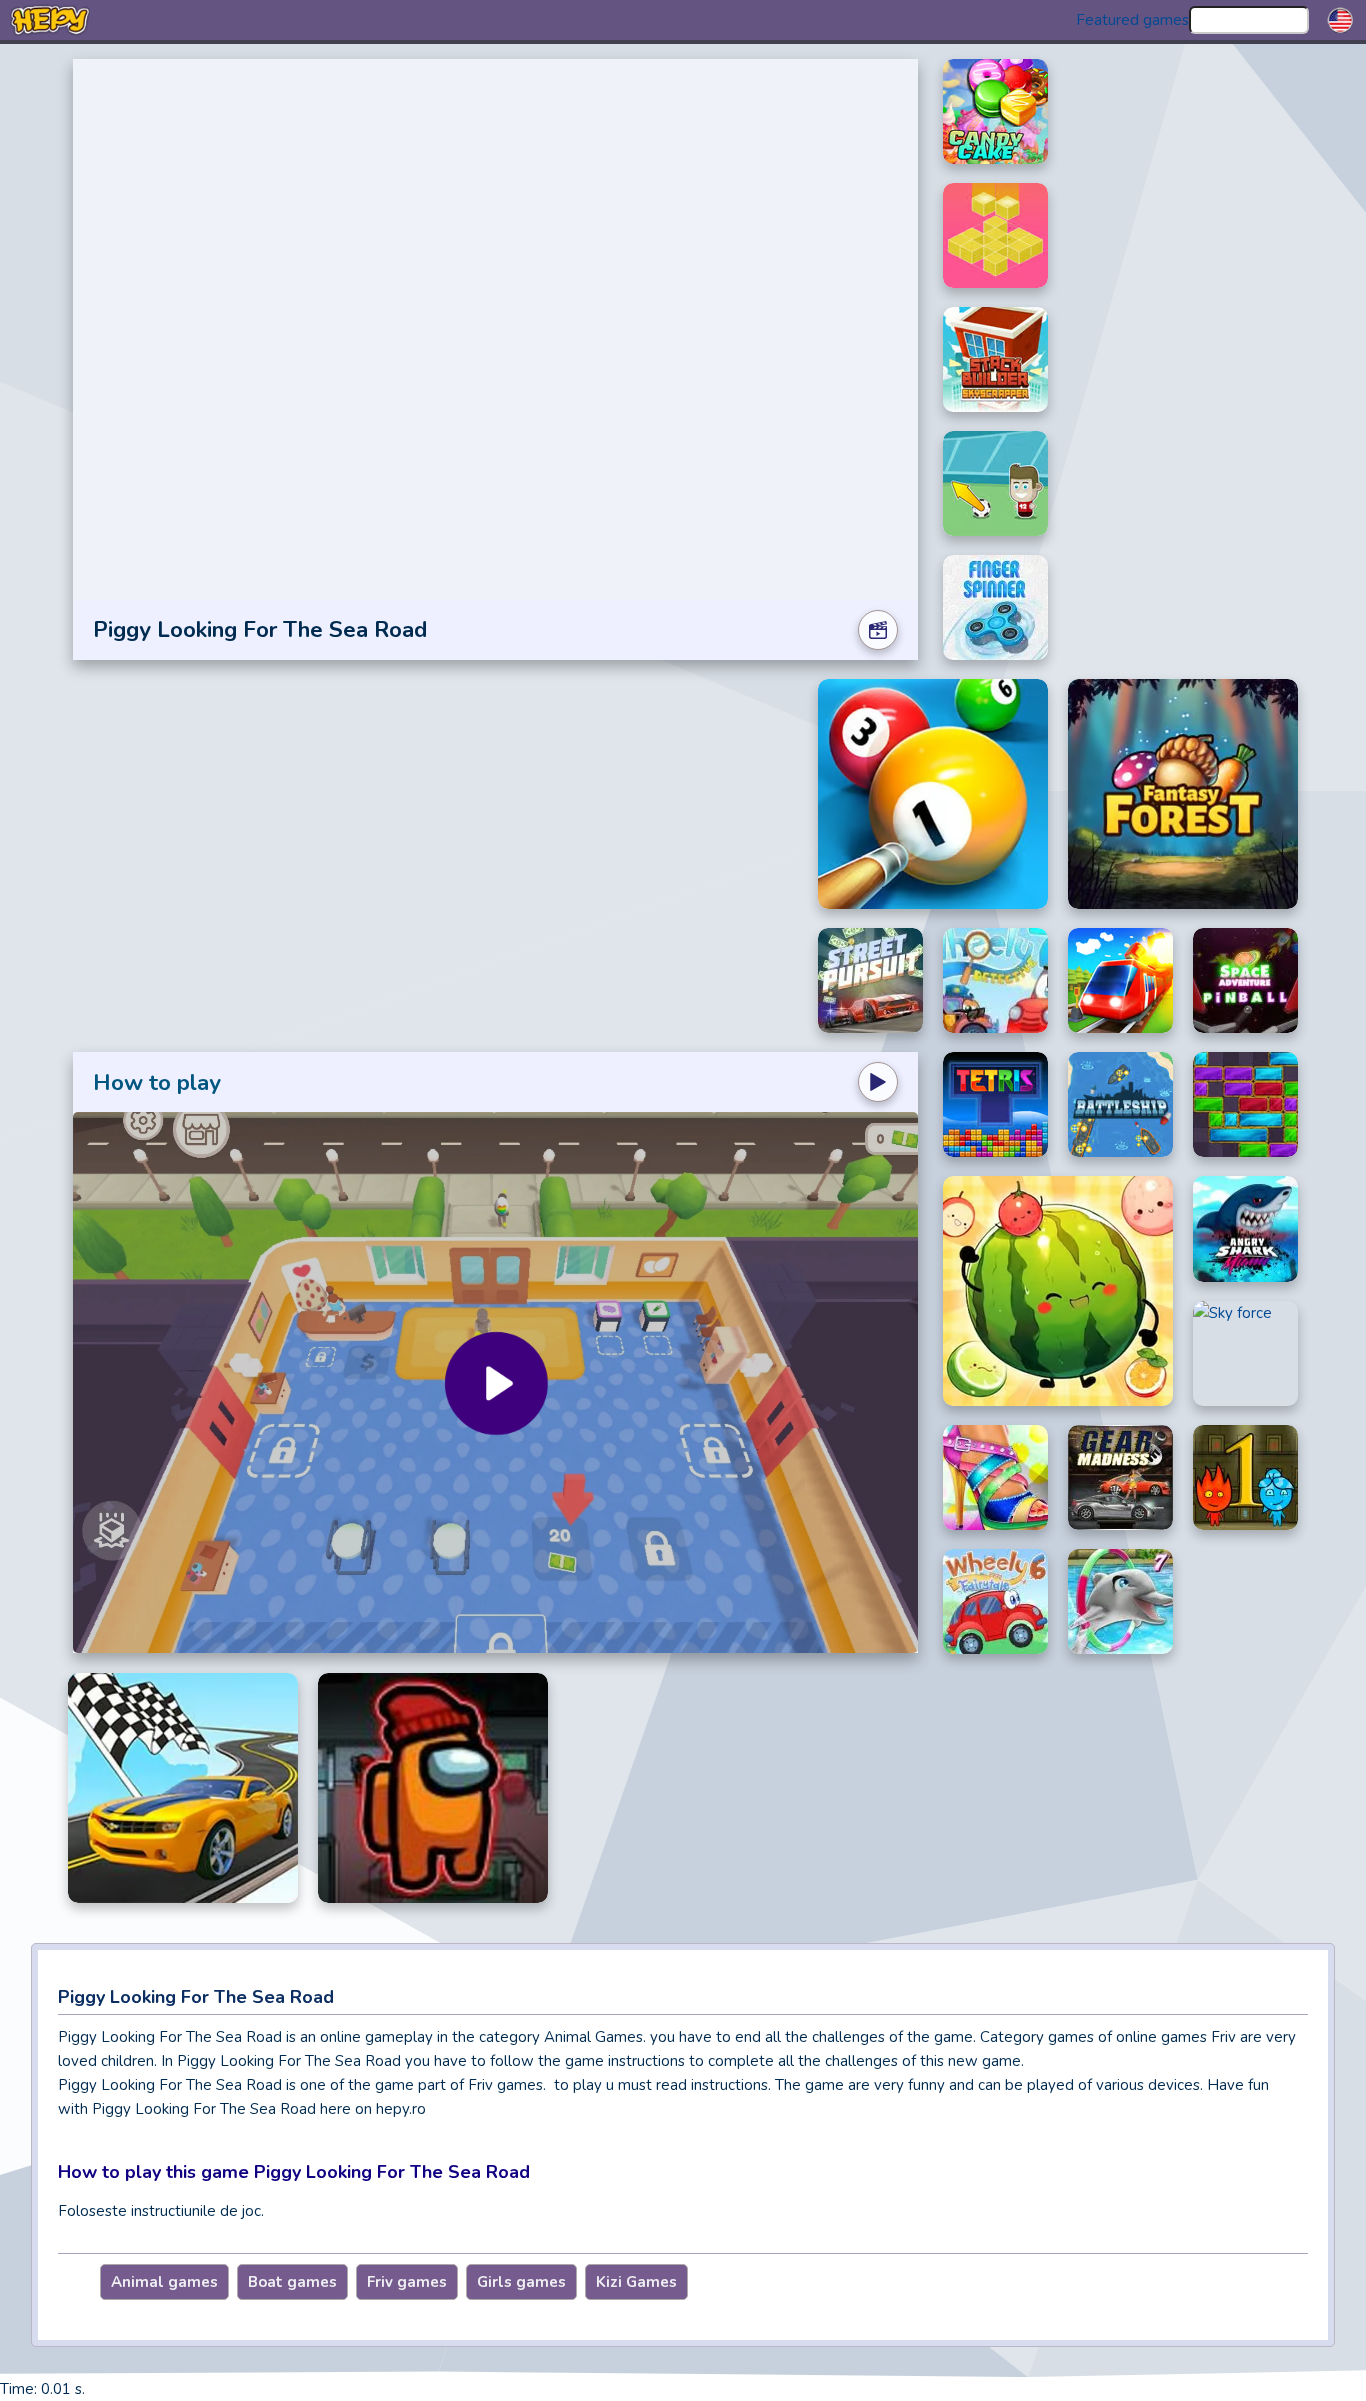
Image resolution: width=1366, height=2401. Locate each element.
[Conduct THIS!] (1120, 980)
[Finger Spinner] (995, 607)
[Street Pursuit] (870, 980)
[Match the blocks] (995, 235)
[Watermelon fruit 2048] (1058, 1291)
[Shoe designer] (995, 1477)
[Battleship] (1120, 1104)
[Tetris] (995, 1104)
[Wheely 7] (995, 980)
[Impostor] (433, 1788)
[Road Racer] (183, 1788)
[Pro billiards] (933, 794)
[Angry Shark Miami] (1245, 1229)
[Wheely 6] (995, 1601)
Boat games (292, 2282)
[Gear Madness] (1120, 1477)
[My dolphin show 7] (1120, 1601)
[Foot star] (995, 483)
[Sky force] (1245, 1354)
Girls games (521, 2282)
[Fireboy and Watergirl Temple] (1245, 1477)
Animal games (164, 2282)
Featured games (1132, 20)
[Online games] (50, 20)
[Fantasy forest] (1183, 794)
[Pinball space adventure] (1245, 980)
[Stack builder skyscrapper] (995, 359)
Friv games (407, 2282)
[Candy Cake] (995, 111)
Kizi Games (636, 2282)
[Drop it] (1245, 1104)
